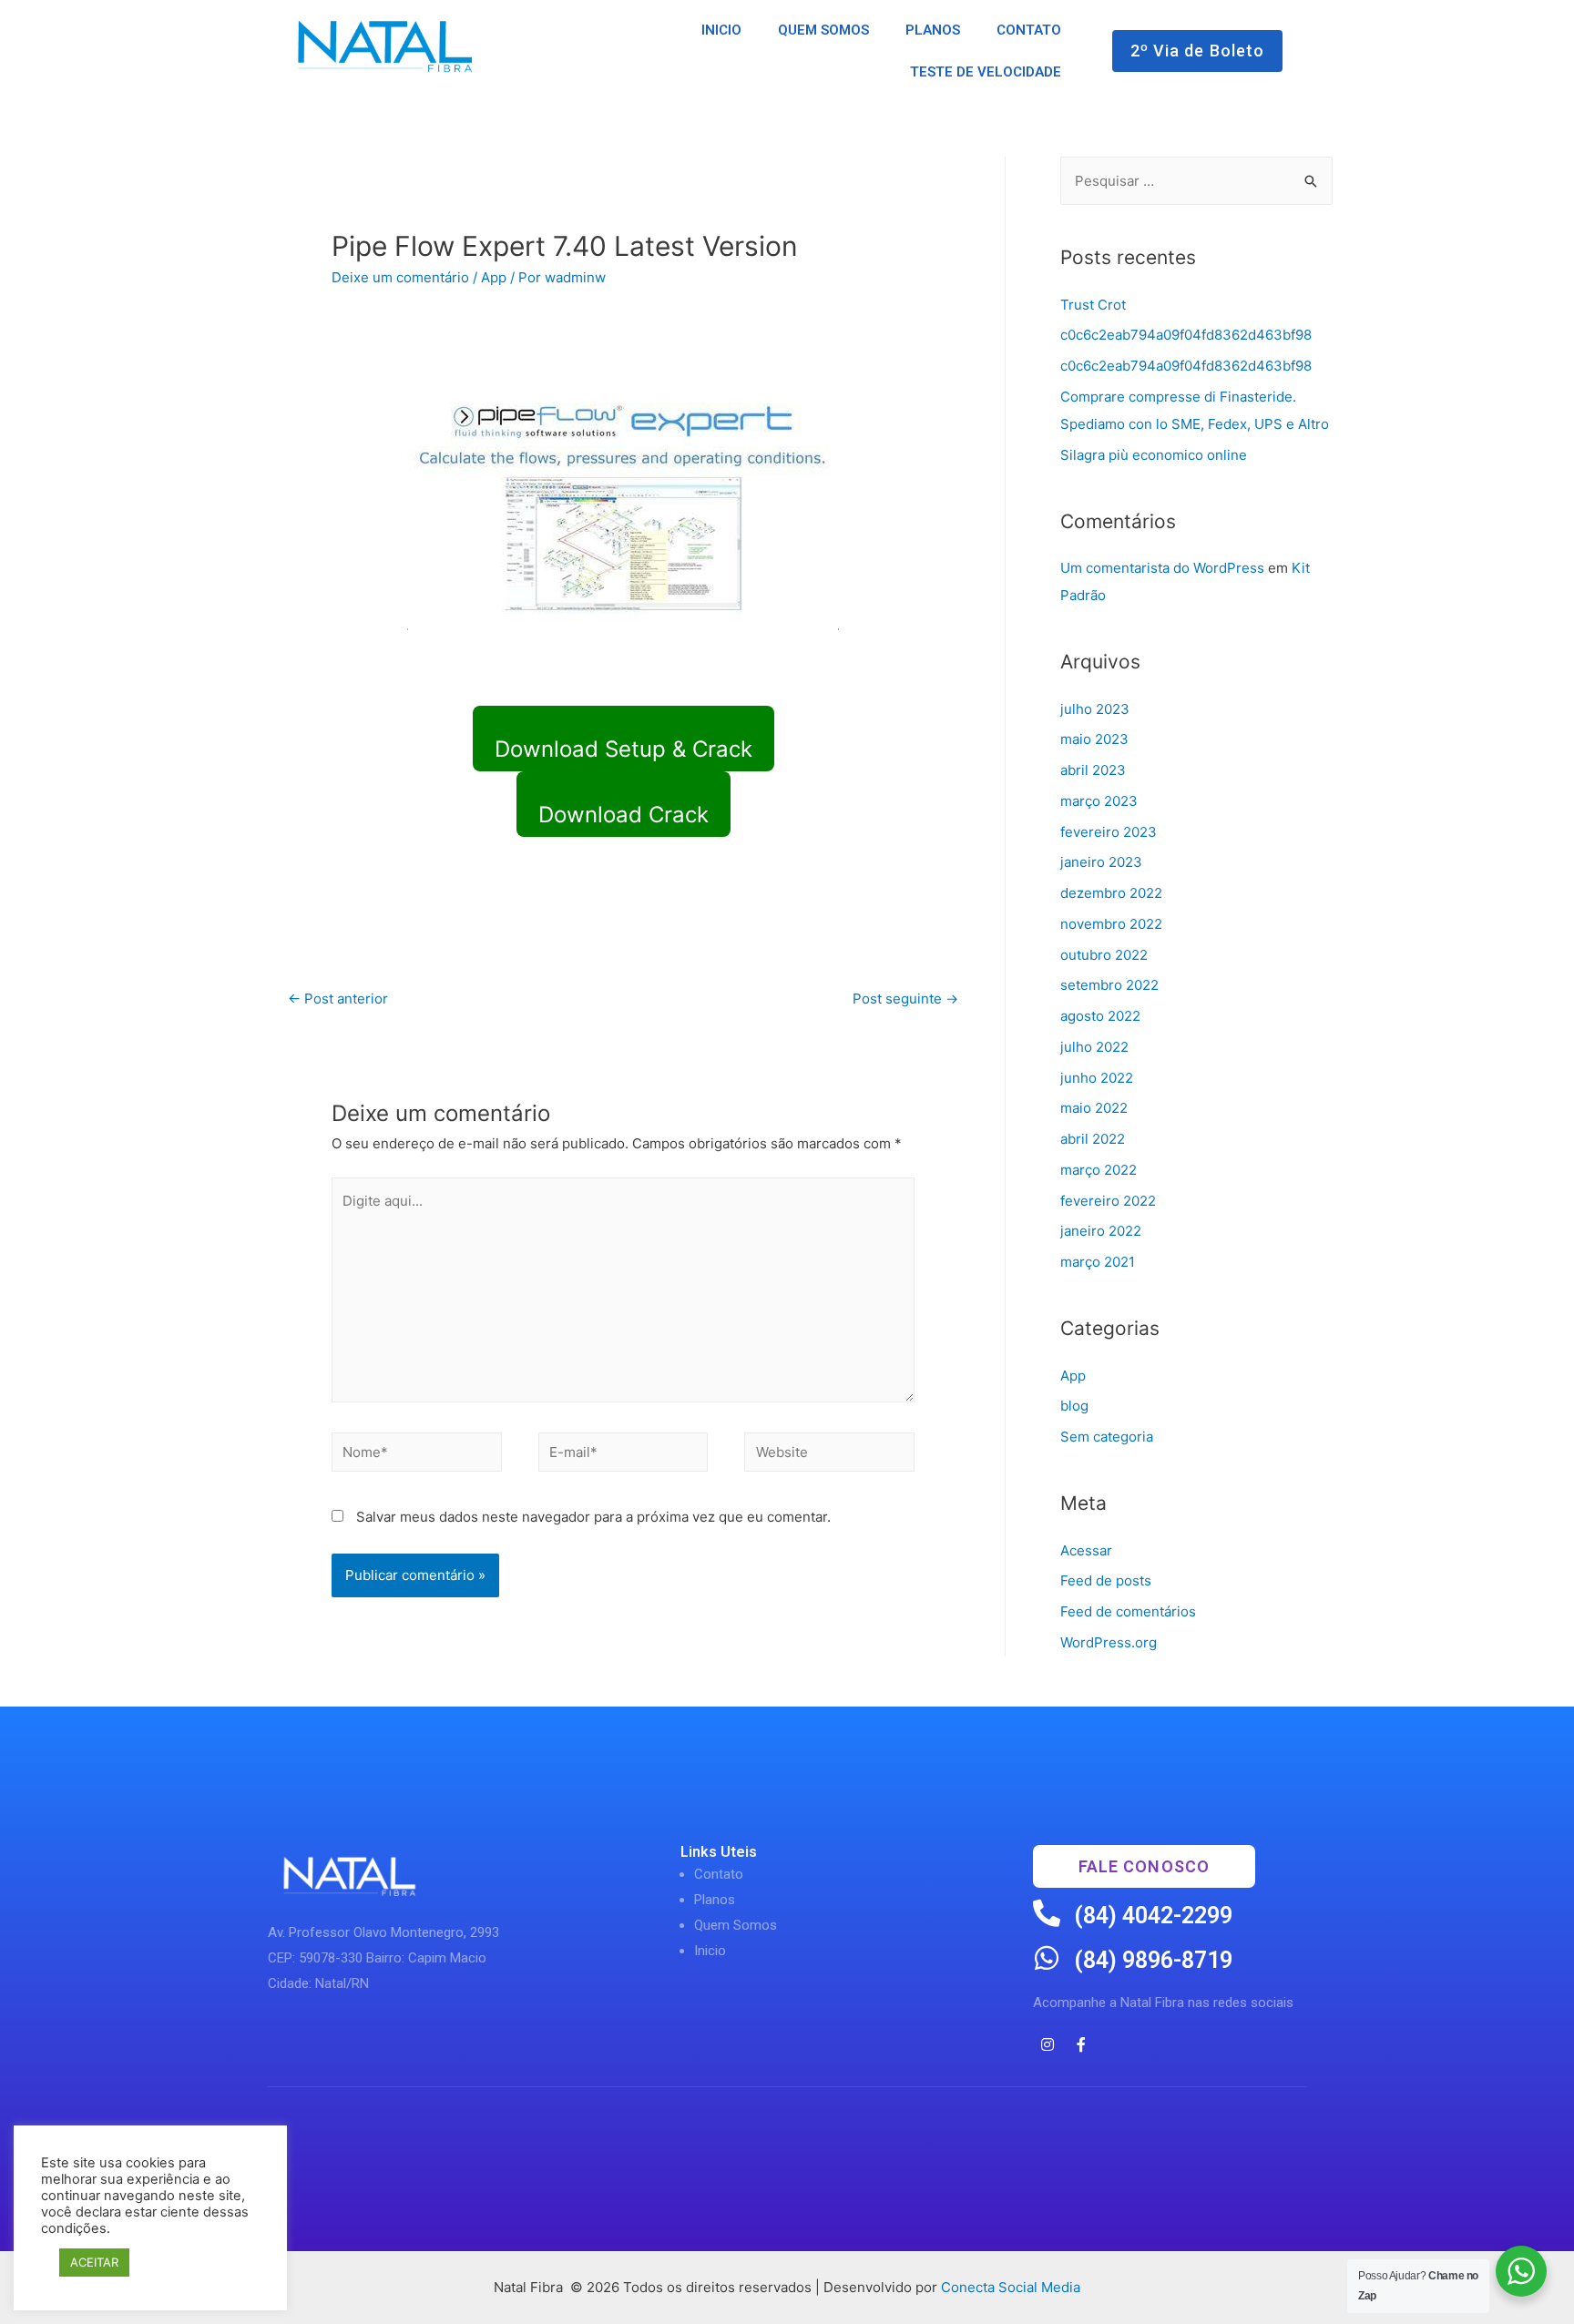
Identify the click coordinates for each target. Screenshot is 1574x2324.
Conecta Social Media (1011, 2287)
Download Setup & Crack (623, 749)
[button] (1198, 51)
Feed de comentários (1128, 1611)
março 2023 (1099, 801)
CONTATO (1029, 30)
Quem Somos (736, 1925)
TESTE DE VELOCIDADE (986, 72)
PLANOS (933, 30)
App (494, 277)
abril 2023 (1093, 770)
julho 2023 (1095, 709)
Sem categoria (1107, 1437)
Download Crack (623, 815)
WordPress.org (1109, 1642)
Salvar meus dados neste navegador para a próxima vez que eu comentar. (593, 1517)
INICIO (721, 30)
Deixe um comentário (400, 277)
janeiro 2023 (1101, 862)
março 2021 (1098, 1262)
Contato (719, 1874)
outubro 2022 (1104, 955)
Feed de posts (1106, 1580)
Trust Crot (1093, 305)
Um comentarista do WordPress (1162, 568)
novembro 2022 (1111, 924)
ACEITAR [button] (94, 2262)
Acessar (1086, 1550)
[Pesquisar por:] (1196, 181)
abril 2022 (1093, 1139)
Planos (715, 1900)
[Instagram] (1048, 2044)
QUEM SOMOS (823, 30)
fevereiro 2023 (1109, 832)
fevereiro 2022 (1108, 1201)
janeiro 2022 (1101, 1231)
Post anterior (338, 999)
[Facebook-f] (1081, 2044)
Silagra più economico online (1154, 455)
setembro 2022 (1109, 985)
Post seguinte (905, 999)
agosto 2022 (1100, 1016)
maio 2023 (1094, 739)
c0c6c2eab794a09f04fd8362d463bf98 (1186, 335)
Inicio (710, 1951)
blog (1074, 1406)
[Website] (829, 1455)
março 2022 (1099, 1170)
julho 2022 (1094, 1047)
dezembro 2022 (1111, 893)
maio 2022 (1094, 1108)
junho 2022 (1097, 1078)
